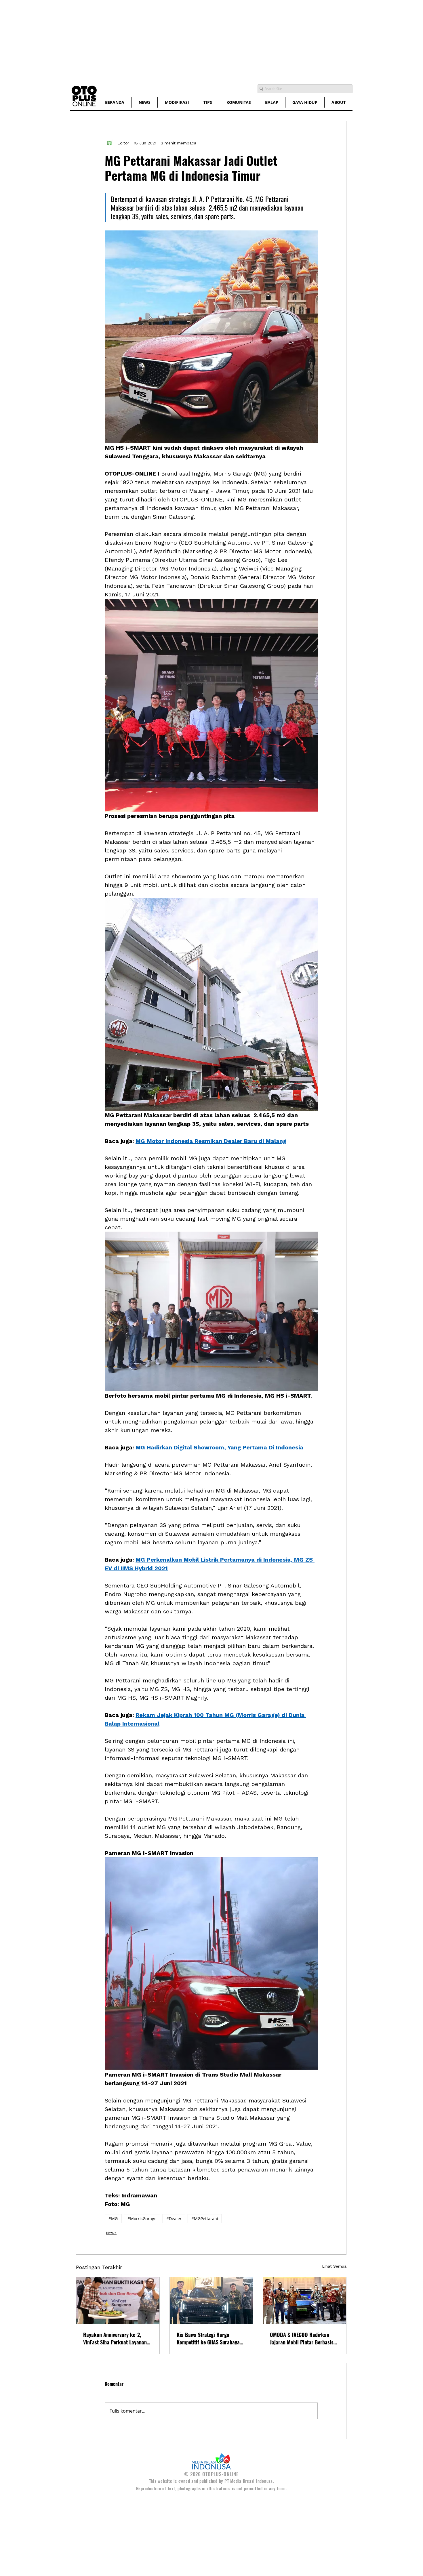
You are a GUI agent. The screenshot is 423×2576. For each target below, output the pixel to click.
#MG (113, 2219)
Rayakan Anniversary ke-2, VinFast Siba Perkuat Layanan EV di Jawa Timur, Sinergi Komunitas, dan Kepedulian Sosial (115, 2338)
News (111, 2233)
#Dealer (174, 2219)
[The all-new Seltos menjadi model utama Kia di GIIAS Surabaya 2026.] (211, 2300)
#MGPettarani (205, 2219)
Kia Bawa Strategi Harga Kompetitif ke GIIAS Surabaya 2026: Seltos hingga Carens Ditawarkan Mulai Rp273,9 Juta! (211, 2338)
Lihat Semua (334, 2266)
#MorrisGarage (142, 2219)
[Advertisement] (173, 40)
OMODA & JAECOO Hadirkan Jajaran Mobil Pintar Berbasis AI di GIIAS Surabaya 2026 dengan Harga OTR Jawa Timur (302, 2338)
